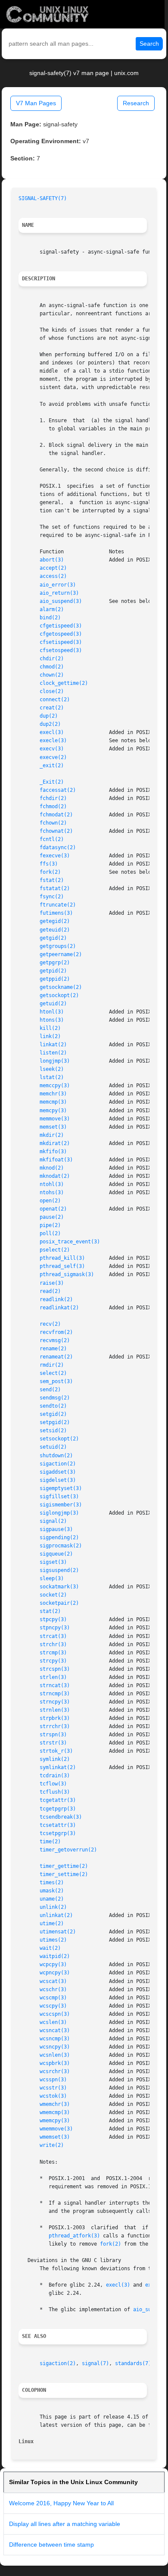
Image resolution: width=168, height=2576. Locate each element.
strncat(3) (55, 1685)
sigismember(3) (61, 1505)
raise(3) (52, 1283)
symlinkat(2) (58, 1767)
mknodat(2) (55, 1176)
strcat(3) (53, 1636)
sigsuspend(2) (59, 1570)
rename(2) (53, 1349)
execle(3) (53, 740)
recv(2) (50, 1324)
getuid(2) (53, 1004)
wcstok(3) (53, 2096)
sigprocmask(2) (61, 1546)
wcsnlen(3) (55, 2055)
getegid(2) (55, 921)
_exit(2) (52, 766)
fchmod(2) (53, 806)
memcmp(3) (53, 1102)
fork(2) (50, 872)
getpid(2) (53, 971)
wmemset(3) (55, 2137)
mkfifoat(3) (56, 1160)
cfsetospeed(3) (61, 650)
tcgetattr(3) (58, 1800)
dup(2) (49, 716)
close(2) (52, 691)
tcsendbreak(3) (61, 1817)
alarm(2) (52, 609)
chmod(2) (52, 667)
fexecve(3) (55, 856)
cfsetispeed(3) (61, 642)
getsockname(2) (61, 987)
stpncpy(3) (55, 1628)
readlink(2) (56, 1299)
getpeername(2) (61, 954)
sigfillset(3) (59, 1497)
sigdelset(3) (58, 1480)
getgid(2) (53, 938)
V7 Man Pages (36, 103)
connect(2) (55, 700)
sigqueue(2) (56, 1554)
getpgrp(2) (55, 963)
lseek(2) (52, 1069)
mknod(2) (52, 1168)
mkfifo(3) (53, 1152)
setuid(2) (53, 1447)
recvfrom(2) (56, 1332)
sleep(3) (52, 1578)
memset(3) (53, 1127)
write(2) (52, 2145)
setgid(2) (53, 1414)
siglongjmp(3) (59, 1513)
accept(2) (53, 568)
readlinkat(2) (59, 1308)
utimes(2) (53, 1940)
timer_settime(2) (64, 1874)
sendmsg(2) (55, 1398)
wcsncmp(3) (55, 2039)
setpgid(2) (55, 1422)
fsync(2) (52, 897)
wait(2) (50, 1948)
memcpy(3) (53, 1111)
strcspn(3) (55, 1669)
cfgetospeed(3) (61, 634)
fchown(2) (53, 823)
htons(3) (52, 1020)
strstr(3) (53, 1743)
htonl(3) (52, 1012)
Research (136, 103)
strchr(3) (53, 1644)
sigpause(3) (56, 1529)
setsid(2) (53, 1431)
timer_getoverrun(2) (68, 1850)
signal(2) (53, 1521)
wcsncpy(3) (55, 2047)
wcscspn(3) (55, 2014)
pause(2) (52, 1217)
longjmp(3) (55, 1061)
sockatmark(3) (59, 1587)
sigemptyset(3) (61, 1488)
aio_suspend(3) (61, 601)
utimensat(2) (58, 1932)
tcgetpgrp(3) (58, 1809)
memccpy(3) (55, 1086)
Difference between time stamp (51, 2545)
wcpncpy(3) (55, 1973)
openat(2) (53, 1209)
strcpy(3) (53, 1661)
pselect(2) (55, 1250)
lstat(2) (52, 1077)
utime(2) (52, 1923)
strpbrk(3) (55, 1718)
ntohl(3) (52, 1184)
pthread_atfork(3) (74, 2236)
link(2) (50, 1036)
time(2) (50, 1842)
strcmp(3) (53, 1653)
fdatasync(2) (58, 847)
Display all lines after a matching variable (65, 2524)
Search (149, 44)
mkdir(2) (52, 1135)
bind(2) (50, 618)
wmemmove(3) (56, 2129)
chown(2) (52, 675)
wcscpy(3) (53, 2006)
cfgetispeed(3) (61, 626)
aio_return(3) (59, 593)
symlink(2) (55, 1759)
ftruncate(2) (58, 905)
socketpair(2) (59, 1603)
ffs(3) (49, 864)
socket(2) (53, 1595)
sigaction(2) (58, 1464)
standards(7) (133, 2363)
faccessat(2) (58, 790)
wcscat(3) (53, 1981)
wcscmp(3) (53, 1998)
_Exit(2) (52, 782)
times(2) (52, 1883)
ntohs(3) (52, 1192)
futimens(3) (56, 913)
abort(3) (52, 560)
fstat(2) (52, 880)
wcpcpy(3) (53, 1964)
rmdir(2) (52, 1365)
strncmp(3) (55, 1694)
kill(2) (50, 1028)
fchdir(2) (53, 798)
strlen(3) (53, 1677)
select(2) (53, 1373)
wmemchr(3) (55, 2104)
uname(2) (52, 1899)
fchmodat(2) (56, 815)
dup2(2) (50, 724)
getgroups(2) (58, 946)
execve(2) (53, 757)
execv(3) (52, 749)
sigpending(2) (59, 1537)
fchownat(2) (56, 831)
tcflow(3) (53, 1784)
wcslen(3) (53, 2022)
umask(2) (52, 1891)
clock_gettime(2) (64, 683)
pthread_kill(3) (62, 1258)
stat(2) (50, 1611)
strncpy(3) (55, 1702)
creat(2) (52, 708)
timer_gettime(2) (64, 1866)
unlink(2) (53, 1907)
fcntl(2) (52, 839)
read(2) (50, 1291)
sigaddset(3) (58, 1472)
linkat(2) (53, 1045)
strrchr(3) (55, 1726)
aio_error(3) (58, 585)
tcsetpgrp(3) (58, 1833)
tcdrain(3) (55, 1776)
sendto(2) (53, 1406)
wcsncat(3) (55, 2030)
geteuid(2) (55, 930)
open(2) (50, 1201)
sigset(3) (53, 1562)
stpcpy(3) (53, 1619)
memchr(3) (53, 1094)
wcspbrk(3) (55, 2063)
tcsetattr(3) (58, 1825)
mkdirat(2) (55, 1143)
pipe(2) (50, 1225)
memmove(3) (55, 1119)
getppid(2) (55, 979)
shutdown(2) (56, 1456)
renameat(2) (56, 1357)
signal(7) (95, 2363)
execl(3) (52, 732)
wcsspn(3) (53, 2080)
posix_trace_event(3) (70, 1242)
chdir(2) (52, 659)
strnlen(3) (55, 1710)
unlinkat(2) (56, 1915)
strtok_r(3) (56, 1751)
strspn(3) (53, 1735)
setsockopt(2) (59, 1439)
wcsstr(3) (53, 2088)
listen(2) (53, 1053)
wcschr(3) (53, 1989)
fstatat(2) (55, 888)
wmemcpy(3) (55, 2121)
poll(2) (50, 1233)
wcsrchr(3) (55, 2071)
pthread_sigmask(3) (67, 1274)
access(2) (53, 576)
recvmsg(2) (55, 1340)
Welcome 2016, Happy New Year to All (61, 2503)
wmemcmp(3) (55, 2112)
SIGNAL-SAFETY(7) (43, 198)
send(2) (50, 1390)
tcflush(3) (55, 1792)
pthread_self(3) (62, 1266)
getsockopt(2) (59, 995)
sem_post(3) (56, 1381)
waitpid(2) (55, 1956)
